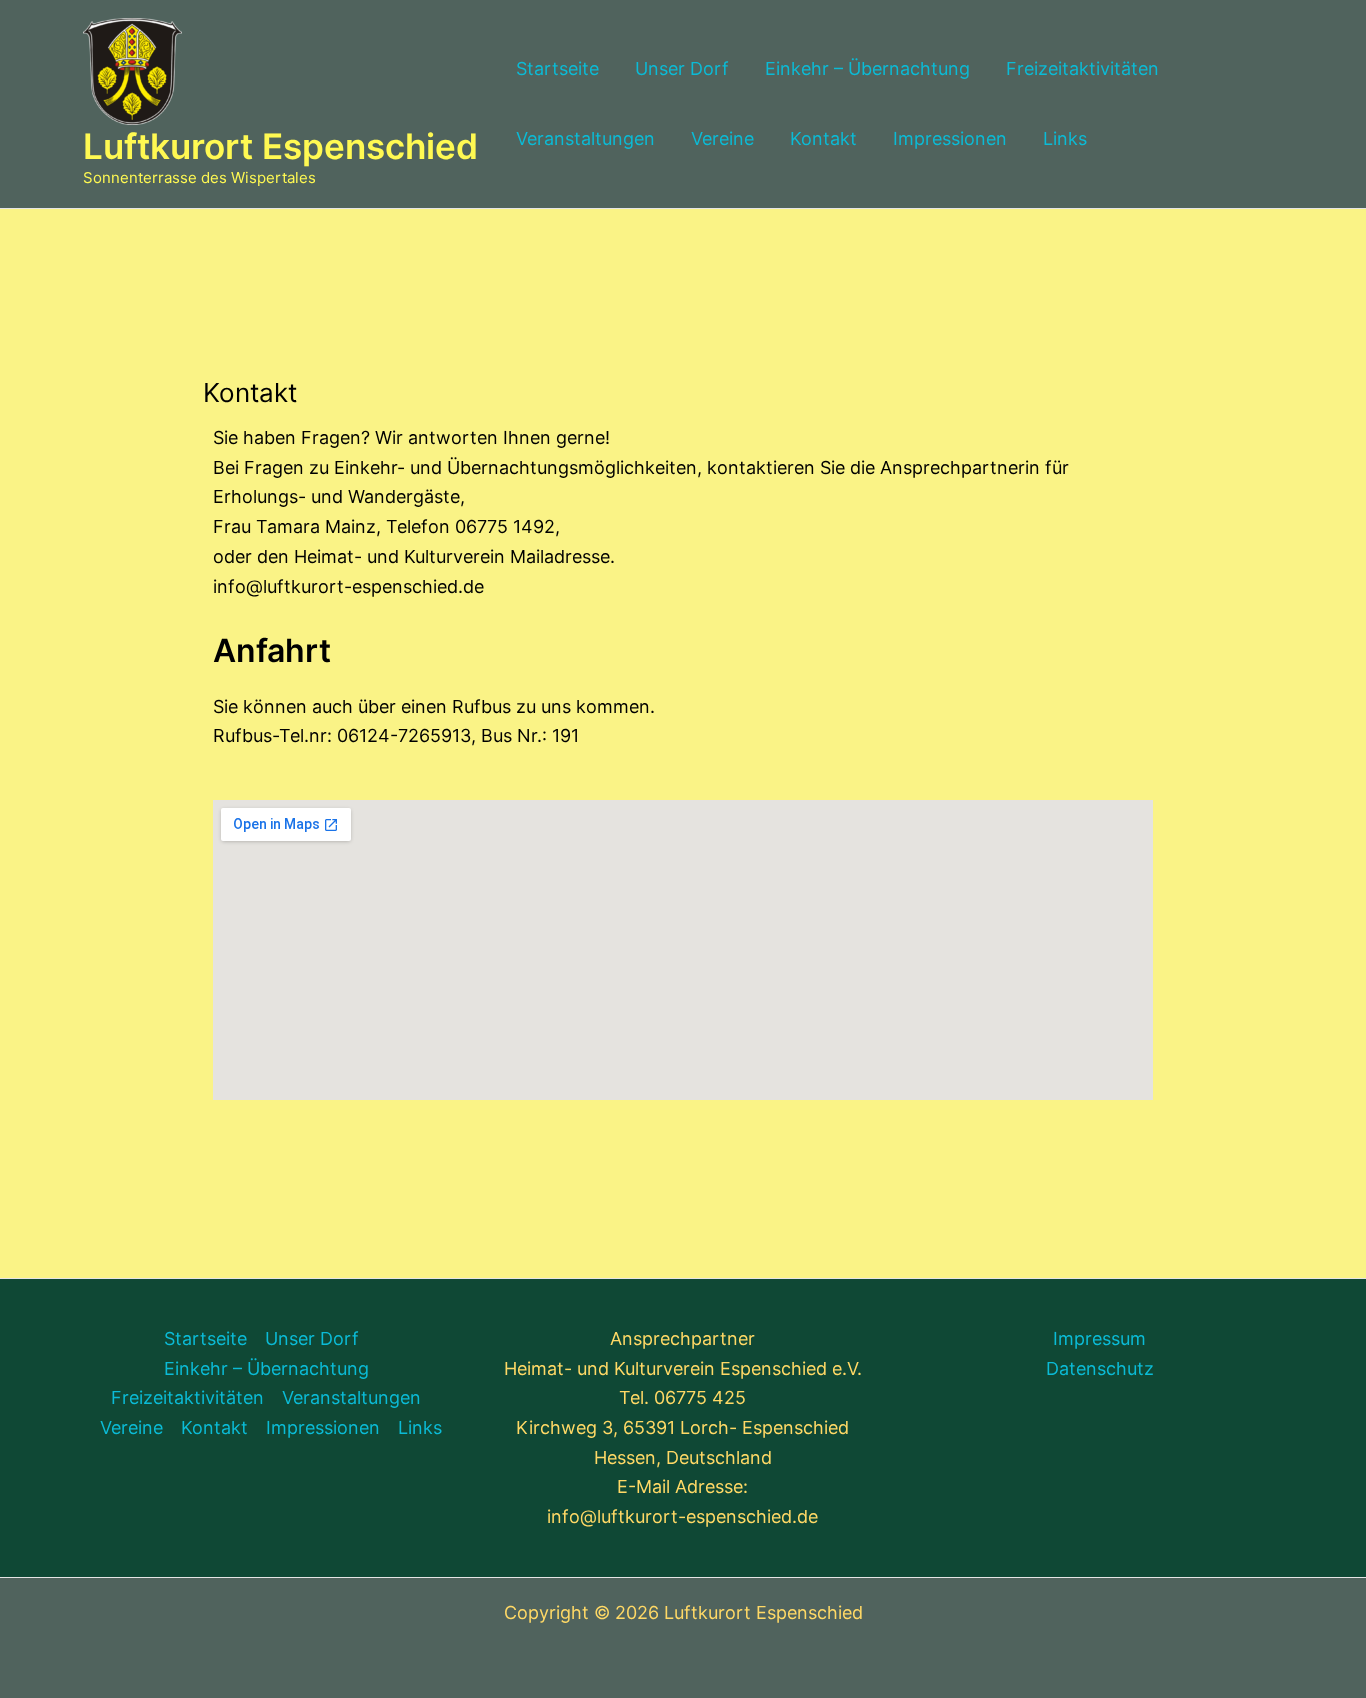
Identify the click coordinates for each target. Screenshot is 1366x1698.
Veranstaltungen (585, 138)
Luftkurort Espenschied (280, 146)
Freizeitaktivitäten (1082, 68)
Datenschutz (1100, 1368)
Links (1065, 138)
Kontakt (823, 138)
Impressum (1099, 1338)
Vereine (722, 138)
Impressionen (950, 138)
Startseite (557, 68)
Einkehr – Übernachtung (867, 68)
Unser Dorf (682, 68)
